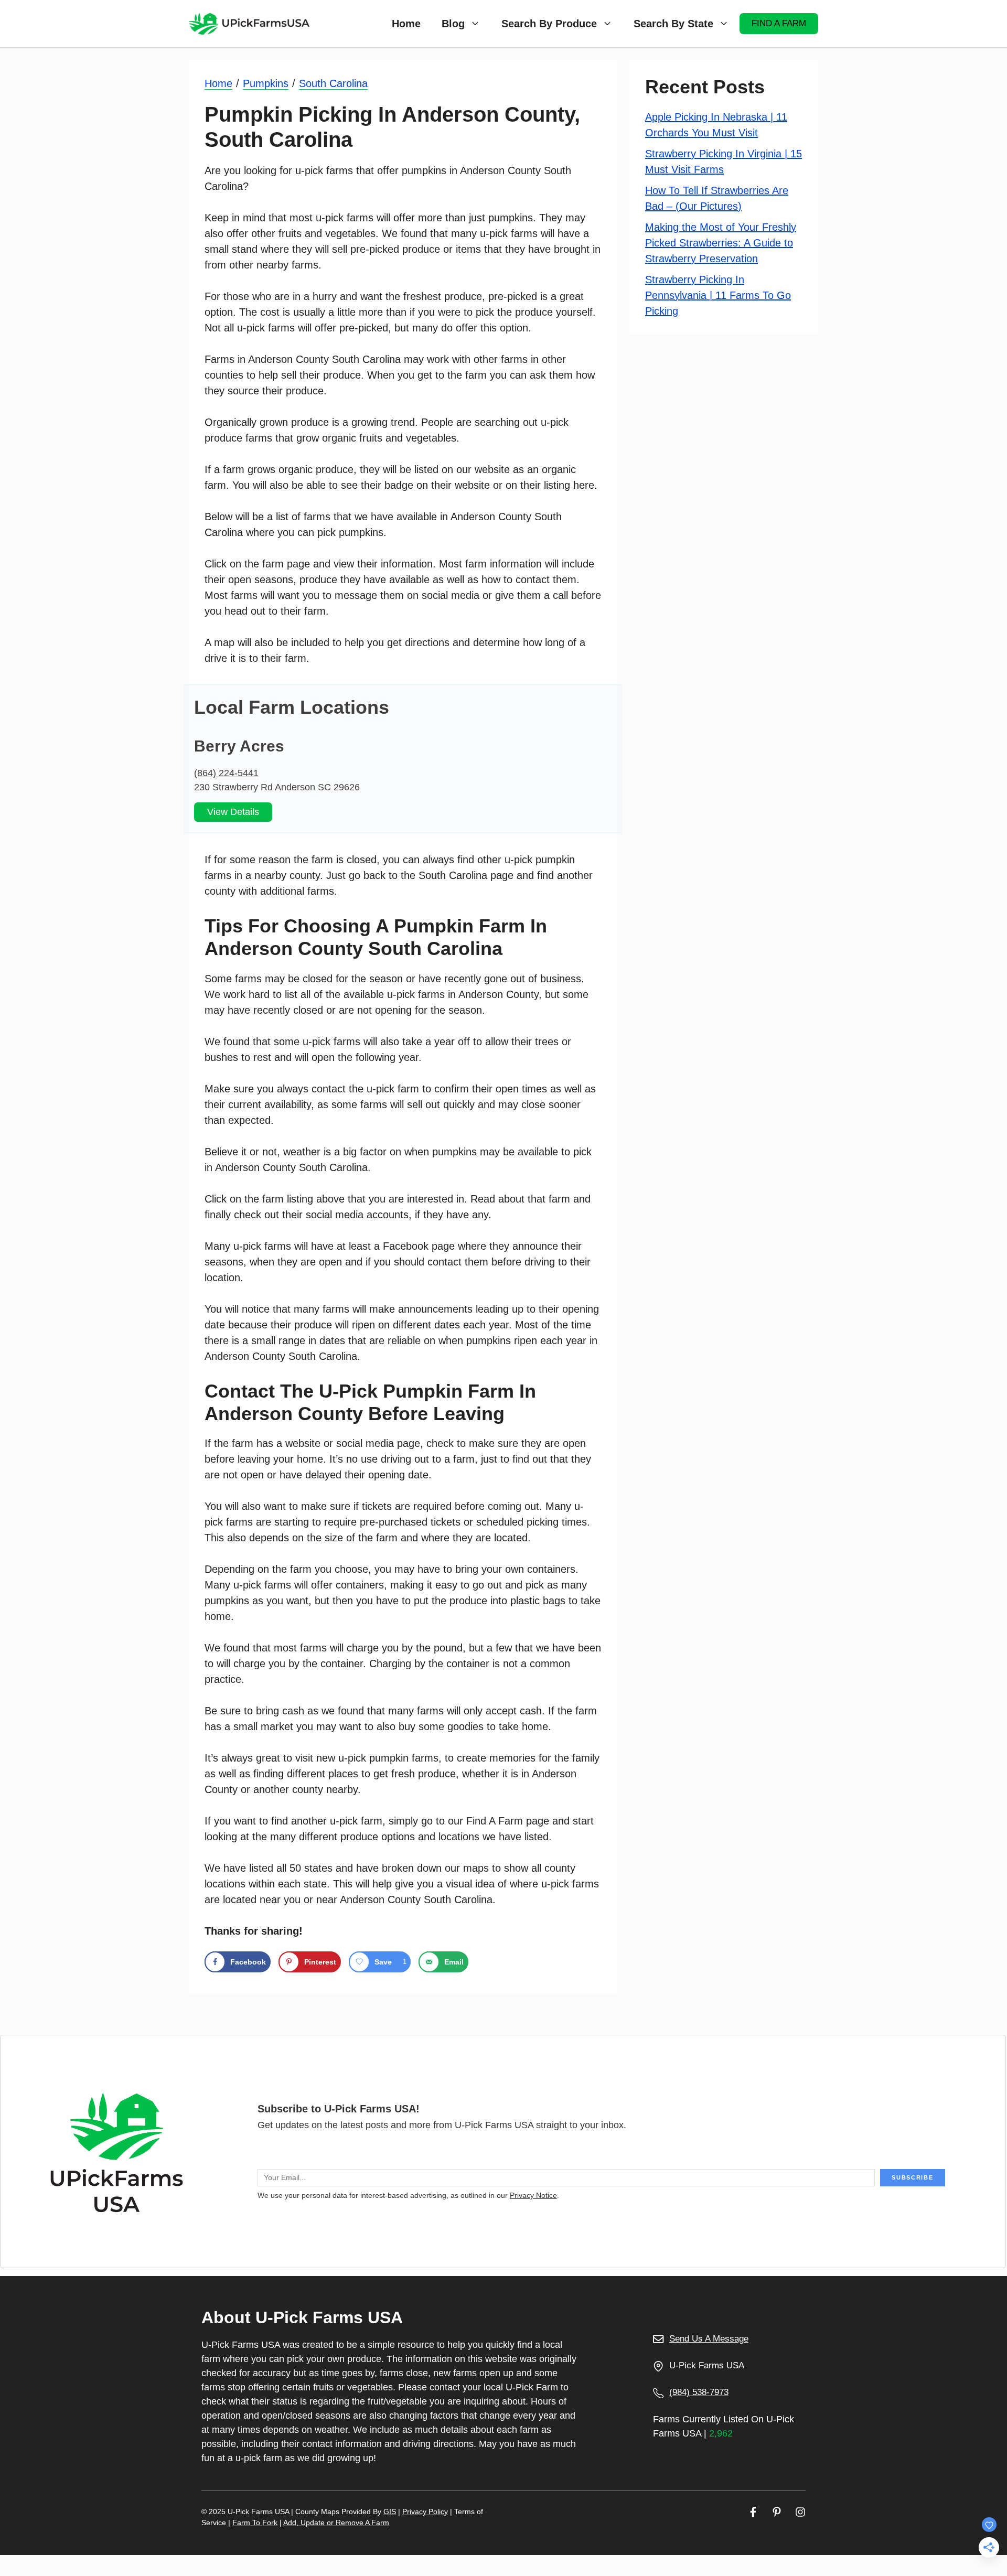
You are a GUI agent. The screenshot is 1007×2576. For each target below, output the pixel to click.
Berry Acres (239, 746)
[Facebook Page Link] (753, 2512)
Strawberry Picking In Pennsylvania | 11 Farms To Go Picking (718, 295)
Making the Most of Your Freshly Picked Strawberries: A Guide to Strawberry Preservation (721, 242)
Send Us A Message (709, 2339)
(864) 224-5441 (226, 773)
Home (406, 24)
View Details (233, 812)
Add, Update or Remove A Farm (336, 2523)
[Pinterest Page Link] (777, 2512)
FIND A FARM (779, 23)
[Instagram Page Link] (800, 2512)
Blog (453, 24)
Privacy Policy (425, 2511)
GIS (390, 2511)
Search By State (673, 24)
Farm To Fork (255, 2523)
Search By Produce (549, 24)
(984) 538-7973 (699, 2392)
